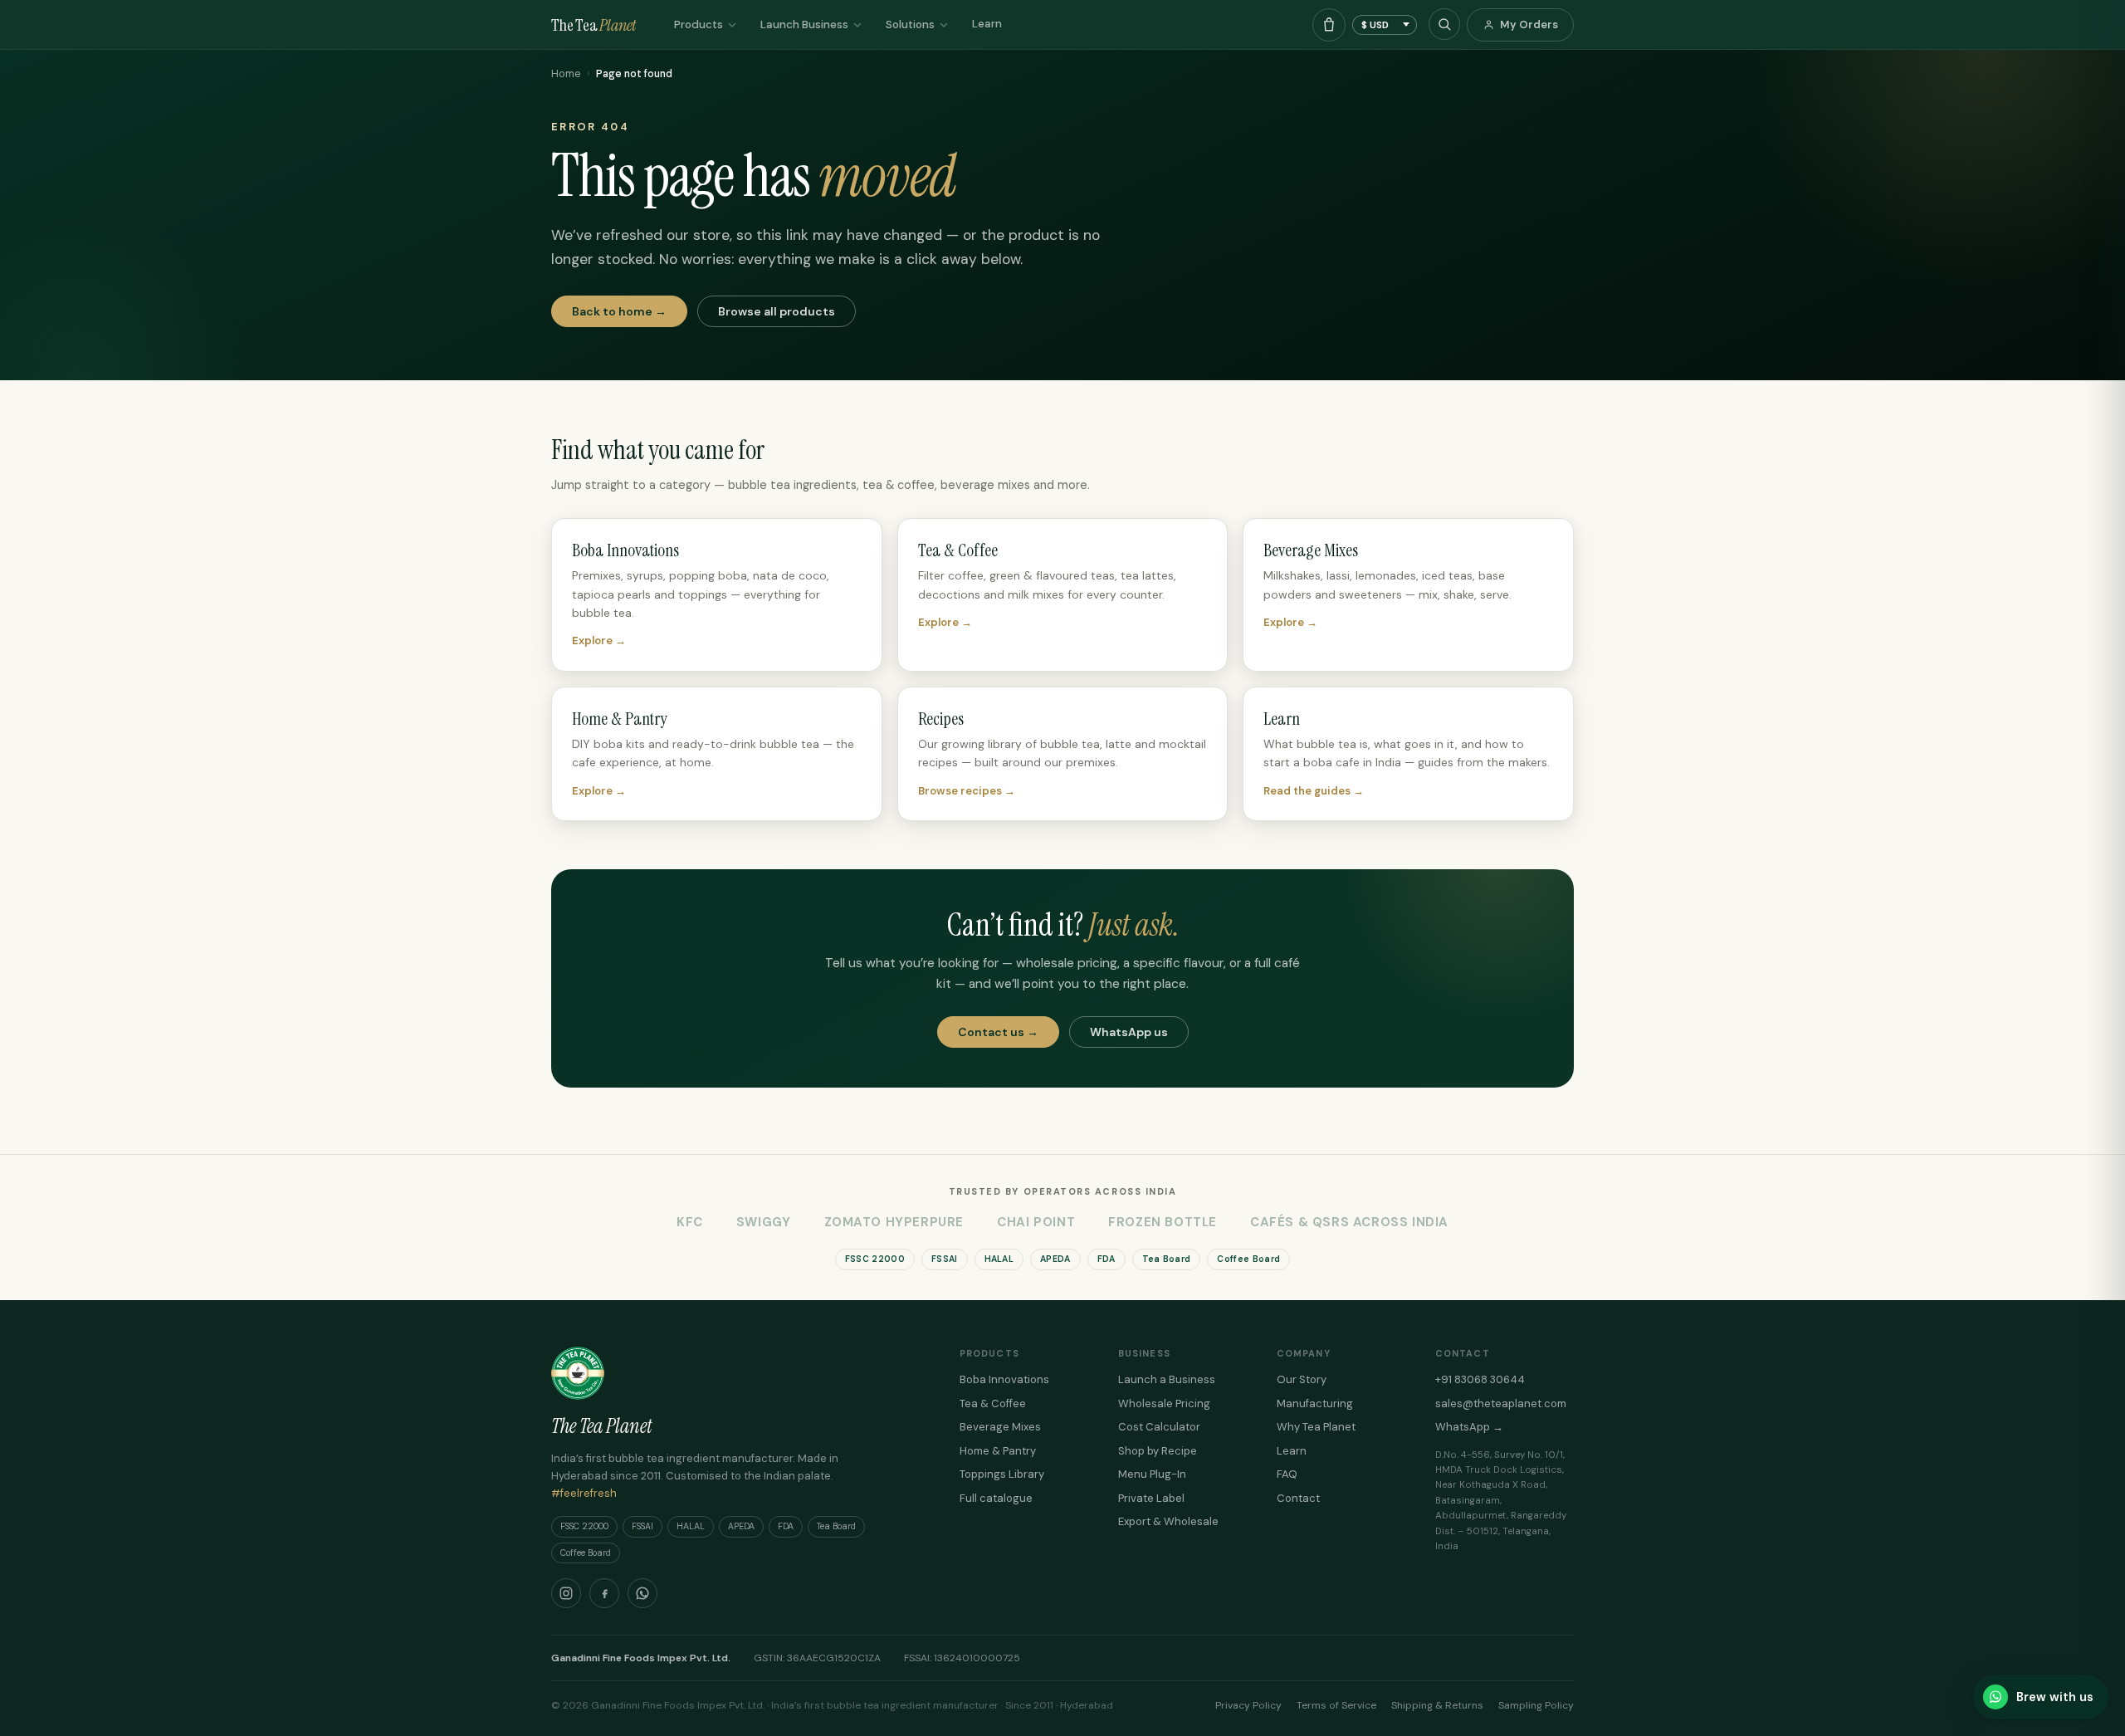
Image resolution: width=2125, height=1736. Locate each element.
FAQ (1287, 1474)
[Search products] (1444, 24)
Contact (1298, 1498)
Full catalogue (996, 1498)
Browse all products (777, 311)
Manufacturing (1315, 1403)
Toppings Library (1002, 1474)
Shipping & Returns (1437, 1705)
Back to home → (619, 311)
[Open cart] (1329, 25)
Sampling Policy (1536, 1705)
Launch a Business (1167, 1379)
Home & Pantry (998, 1451)
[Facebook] (604, 1593)
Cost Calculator (1159, 1427)
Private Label (1151, 1498)
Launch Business (804, 24)
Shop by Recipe (1158, 1451)
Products (699, 24)
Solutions (910, 24)
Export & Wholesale (1168, 1521)
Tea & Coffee (993, 1403)
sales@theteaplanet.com (1501, 1403)
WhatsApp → (1469, 1427)
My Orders (1529, 24)
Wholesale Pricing (1164, 1403)
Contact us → (998, 1032)
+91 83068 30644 (1480, 1379)
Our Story (1302, 1379)
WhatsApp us (1129, 1032)
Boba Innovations (1004, 1379)
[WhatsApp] (642, 1593)
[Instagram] (566, 1593)
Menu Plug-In (1152, 1474)
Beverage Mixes (1000, 1427)
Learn (987, 24)
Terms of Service (1336, 1705)
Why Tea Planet (1316, 1427)
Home (566, 74)
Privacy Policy (1248, 1705)
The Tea (594, 25)
